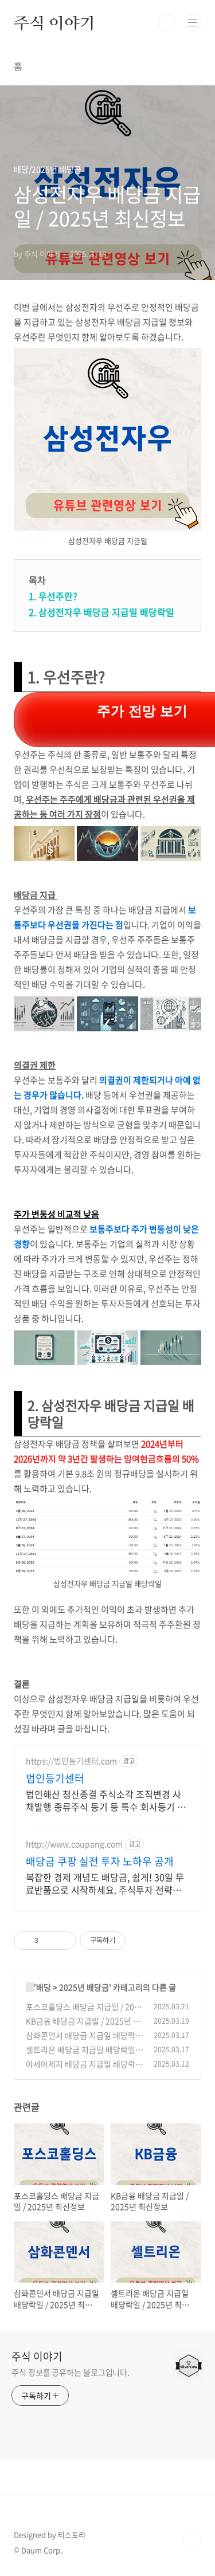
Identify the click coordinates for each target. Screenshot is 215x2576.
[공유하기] (49, 1941)
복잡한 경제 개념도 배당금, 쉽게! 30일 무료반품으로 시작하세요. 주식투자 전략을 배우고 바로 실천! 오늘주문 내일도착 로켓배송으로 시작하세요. (106, 1883)
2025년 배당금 (84, 1987)
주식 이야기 (54, 23)
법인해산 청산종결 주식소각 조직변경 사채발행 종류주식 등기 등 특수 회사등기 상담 (106, 1800)
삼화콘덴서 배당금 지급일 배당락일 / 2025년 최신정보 (84, 2041)
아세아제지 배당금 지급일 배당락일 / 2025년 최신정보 (84, 2070)
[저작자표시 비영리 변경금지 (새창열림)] (141, 1941)
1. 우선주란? (53, 596)
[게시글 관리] (63, 1941)
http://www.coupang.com (74, 1844)
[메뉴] (193, 22)
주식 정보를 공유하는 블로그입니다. (71, 2372)
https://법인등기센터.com (71, 1761)
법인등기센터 (55, 1778)
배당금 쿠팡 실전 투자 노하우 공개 (100, 1862)
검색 (167, 23)
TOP (192, 2539)
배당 (44, 1987)
